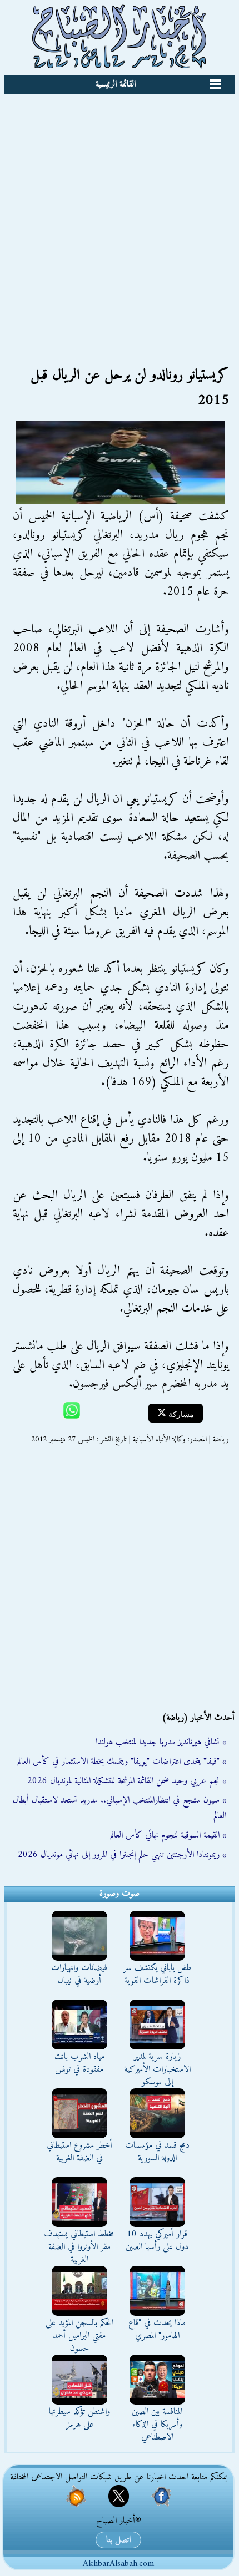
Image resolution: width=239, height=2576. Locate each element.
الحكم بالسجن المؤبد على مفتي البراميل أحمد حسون (79, 2336)
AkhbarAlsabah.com (118, 2564)
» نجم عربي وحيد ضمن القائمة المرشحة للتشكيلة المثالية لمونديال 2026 (127, 1781)
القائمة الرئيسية (116, 84)
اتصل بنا (118, 2540)
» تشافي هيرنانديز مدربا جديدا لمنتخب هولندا (161, 1742)
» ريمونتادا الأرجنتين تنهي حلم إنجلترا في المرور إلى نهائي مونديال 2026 (122, 1855)
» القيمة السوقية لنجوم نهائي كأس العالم (168, 1835)
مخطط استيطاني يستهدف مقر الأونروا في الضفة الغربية (79, 2247)
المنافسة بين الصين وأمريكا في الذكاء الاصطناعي (157, 2425)
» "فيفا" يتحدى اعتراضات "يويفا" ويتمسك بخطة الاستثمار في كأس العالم (122, 1762)
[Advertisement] (120, 219)
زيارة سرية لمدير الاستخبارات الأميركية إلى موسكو (157, 2069)
